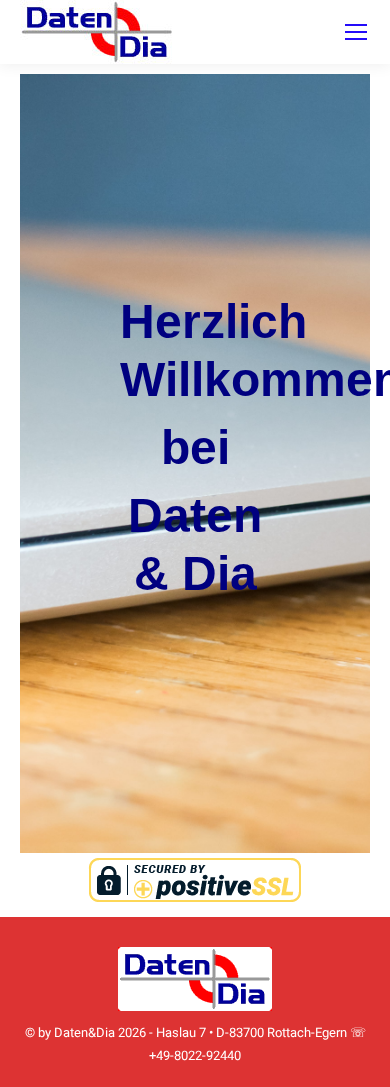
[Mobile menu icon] (356, 32)
